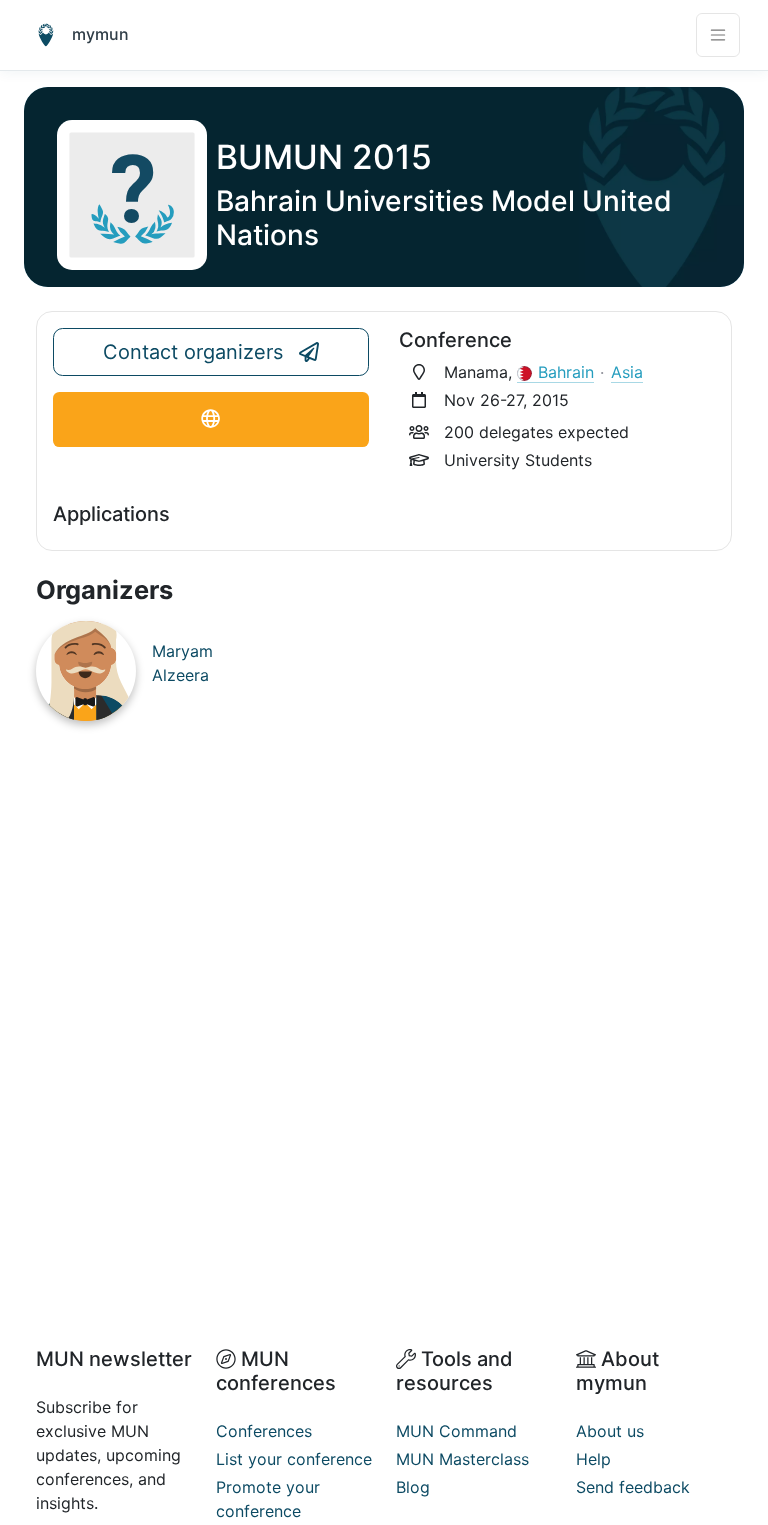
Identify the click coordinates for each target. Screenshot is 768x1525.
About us (610, 1431)
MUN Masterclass (462, 1459)
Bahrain (566, 372)
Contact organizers (193, 352)
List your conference (294, 1459)
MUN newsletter (114, 1359)
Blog (413, 1487)
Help (593, 1459)
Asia (627, 372)
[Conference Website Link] (211, 419)
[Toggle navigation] (718, 35)
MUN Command (456, 1431)
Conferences (264, 1431)
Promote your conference (268, 1499)
